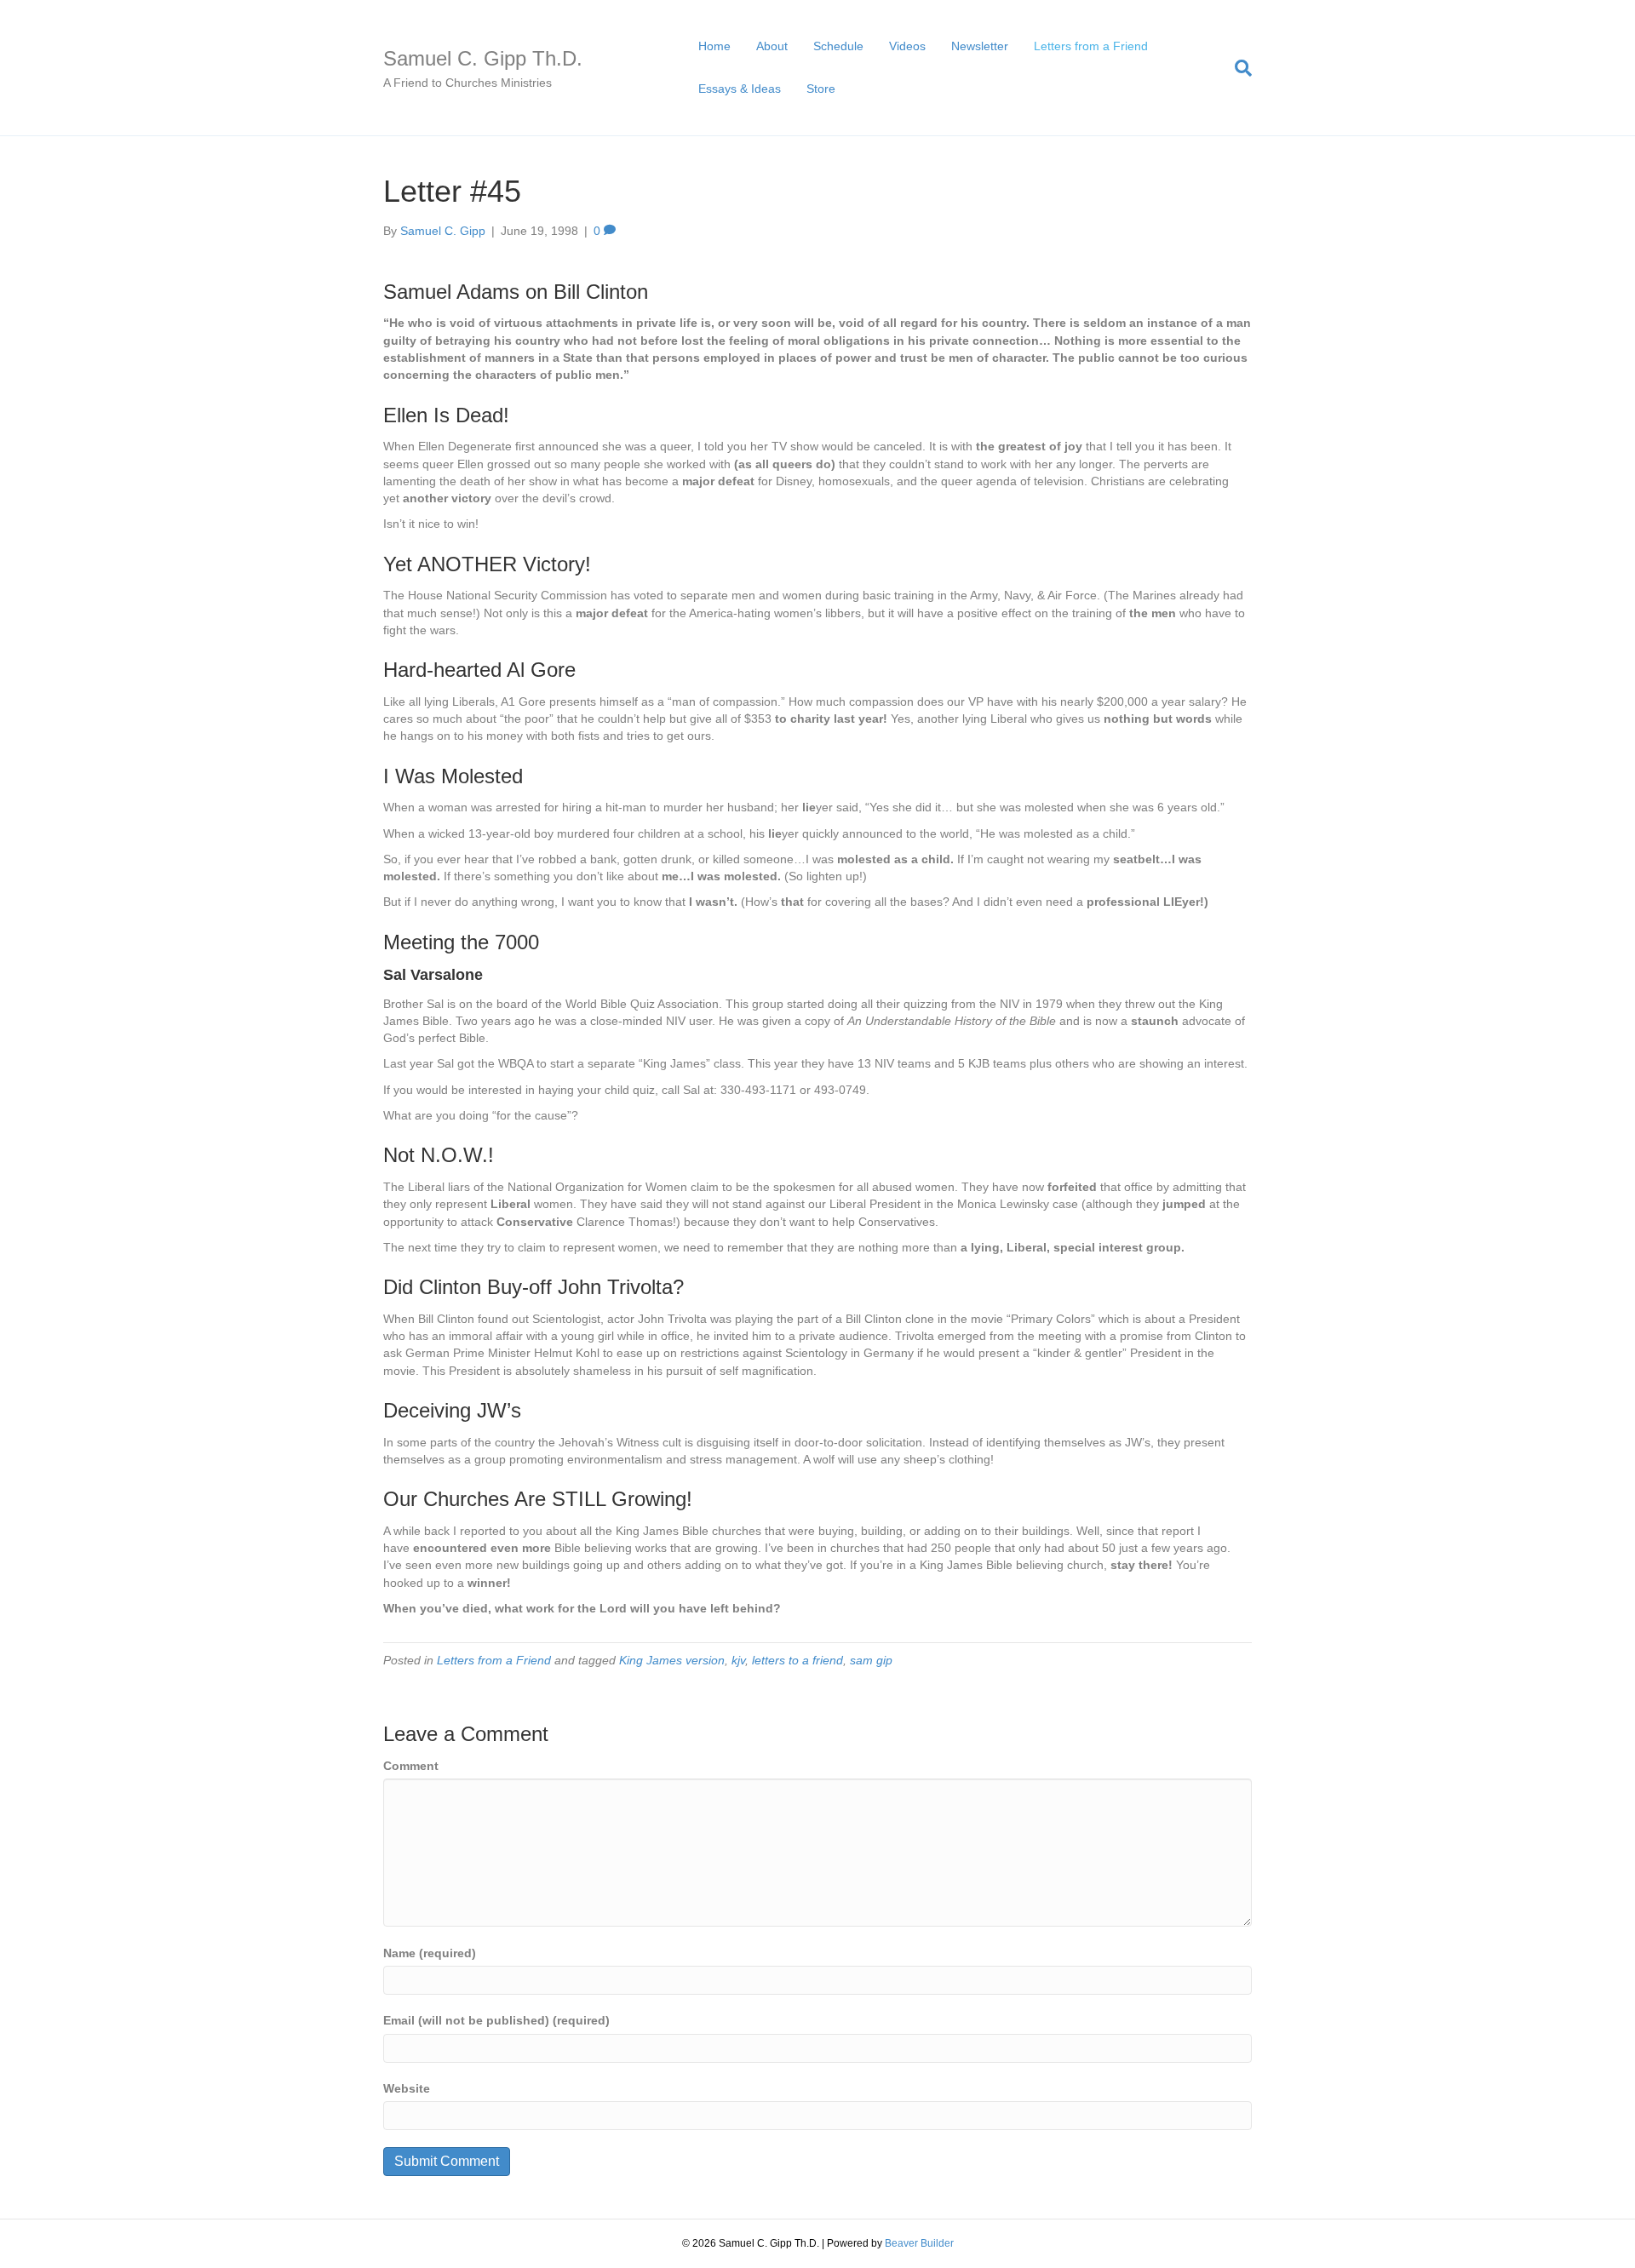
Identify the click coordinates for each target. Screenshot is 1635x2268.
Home (714, 46)
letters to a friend (797, 1660)
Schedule (838, 46)
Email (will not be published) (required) (496, 2020)
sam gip (871, 1660)
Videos (907, 46)
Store (821, 89)
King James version (672, 1660)
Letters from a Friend (1091, 46)
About (772, 46)
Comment (411, 1766)
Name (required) (430, 1953)
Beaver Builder (919, 2243)
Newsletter (980, 46)
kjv (738, 1660)
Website (407, 2088)
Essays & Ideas (740, 89)
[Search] (1237, 68)
